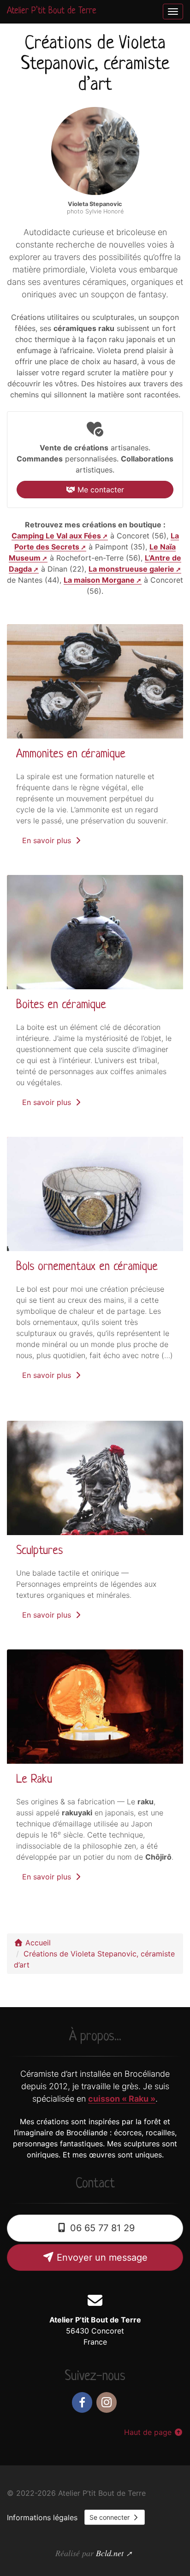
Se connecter (110, 2517)
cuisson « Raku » (122, 2099)
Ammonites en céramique (71, 754)
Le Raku (34, 1780)
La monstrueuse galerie (131, 569)
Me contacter (100, 490)
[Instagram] (107, 2402)
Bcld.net (110, 2553)
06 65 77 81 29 (101, 2228)
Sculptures (39, 1551)
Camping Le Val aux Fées (56, 536)
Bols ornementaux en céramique (87, 1267)
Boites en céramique (61, 1005)
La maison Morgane (99, 580)
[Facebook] (82, 2402)
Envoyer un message (101, 2257)
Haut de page (149, 2432)
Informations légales (42, 2517)
